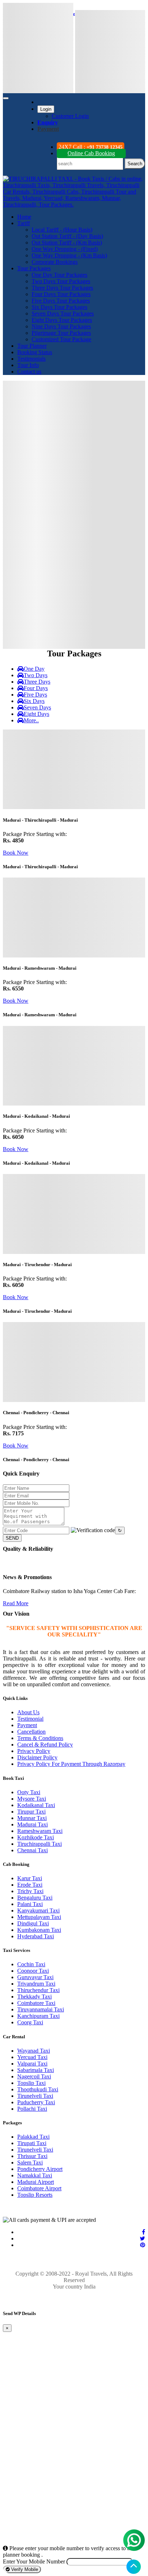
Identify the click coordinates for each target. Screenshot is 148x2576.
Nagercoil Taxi (34, 2076)
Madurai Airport (36, 2182)
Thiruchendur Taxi (38, 1990)
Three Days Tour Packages (62, 288)
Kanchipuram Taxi (38, 2016)
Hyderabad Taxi (36, 1936)
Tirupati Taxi (32, 2143)
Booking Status (35, 352)
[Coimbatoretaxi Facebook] (144, 2232)
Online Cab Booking (91, 153)
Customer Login (70, 116)
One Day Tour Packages (59, 275)
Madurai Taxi (33, 1824)
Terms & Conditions (40, 1738)
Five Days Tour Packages (61, 301)
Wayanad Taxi (34, 2051)
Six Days (34, 701)
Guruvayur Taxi (35, 1977)
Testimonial (30, 1719)
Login (46, 109)
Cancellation (31, 1732)
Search (135, 164)
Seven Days (37, 707)
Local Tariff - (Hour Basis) (62, 230)
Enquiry (48, 122)
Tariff (24, 223)
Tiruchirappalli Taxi (40, 1844)
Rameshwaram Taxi (40, 1831)
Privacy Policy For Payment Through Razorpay (71, 1764)
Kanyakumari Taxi (38, 1910)
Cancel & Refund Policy (45, 1745)
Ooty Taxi (29, 1792)
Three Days (37, 682)
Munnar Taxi (32, 1818)
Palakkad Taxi (33, 2137)
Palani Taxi (30, 1904)
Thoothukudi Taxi (38, 2089)
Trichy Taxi (30, 1891)
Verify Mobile (24, 2569)
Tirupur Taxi (31, 1812)
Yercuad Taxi (32, 2057)
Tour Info (28, 365)
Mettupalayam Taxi (39, 1917)
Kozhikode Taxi (36, 1837)
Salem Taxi (30, 2162)
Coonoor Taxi (33, 1971)
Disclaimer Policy (37, 1757)
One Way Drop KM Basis (90, 521)
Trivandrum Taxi (36, 1984)
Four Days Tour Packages (61, 294)
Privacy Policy (34, 1751)
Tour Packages (34, 268)
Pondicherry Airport (40, 2169)
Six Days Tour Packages (59, 307)
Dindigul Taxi (33, 1923)
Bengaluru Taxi (35, 1898)
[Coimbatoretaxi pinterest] (143, 2245)
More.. (31, 720)
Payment (27, 1725)
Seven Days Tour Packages (63, 313)
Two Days (36, 675)
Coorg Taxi (30, 2022)
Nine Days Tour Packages (61, 326)
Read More (16, 1603)
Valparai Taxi (32, 2064)
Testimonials (31, 359)
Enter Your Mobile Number (34, 2561)
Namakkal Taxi (35, 2175)
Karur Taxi (30, 1878)
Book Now (16, 853)
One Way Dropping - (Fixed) (65, 249)
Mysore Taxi (32, 1799)
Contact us (29, 372)
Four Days (36, 688)
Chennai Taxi (33, 1850)
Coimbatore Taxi (36, 2003)
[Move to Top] (134, 2567)
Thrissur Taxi (32, 2156)
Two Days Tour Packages (61, 281)
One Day (34, 669)
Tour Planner (32, 346)
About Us (28, 1712)
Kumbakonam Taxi (39, 1930)
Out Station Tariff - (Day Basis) (67, 236)
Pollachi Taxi (32, 2109)
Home (24, 217)
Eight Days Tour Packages (62, 320)
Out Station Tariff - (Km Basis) (67, 243)
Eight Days (36, 714)
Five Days (35, 695)
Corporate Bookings (55, 262)
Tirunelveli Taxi (35, 2096)
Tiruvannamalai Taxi (41, 2009)
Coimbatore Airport (39, 2188)
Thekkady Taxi (34, 1997)
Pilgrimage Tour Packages (61, 333)
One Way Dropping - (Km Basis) (69, 255)
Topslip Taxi (31, 2083)
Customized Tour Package (61, 339)
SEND (12, 1538)
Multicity (47, 382)
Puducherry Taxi (36, 2102)
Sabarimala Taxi (36, 2070)
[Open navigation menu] (6, 98)
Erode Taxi (30, 1885)
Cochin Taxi (31, 1964)
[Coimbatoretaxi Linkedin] (142, 2238)
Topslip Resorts (35, 2195)
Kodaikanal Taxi (36, 1805)
